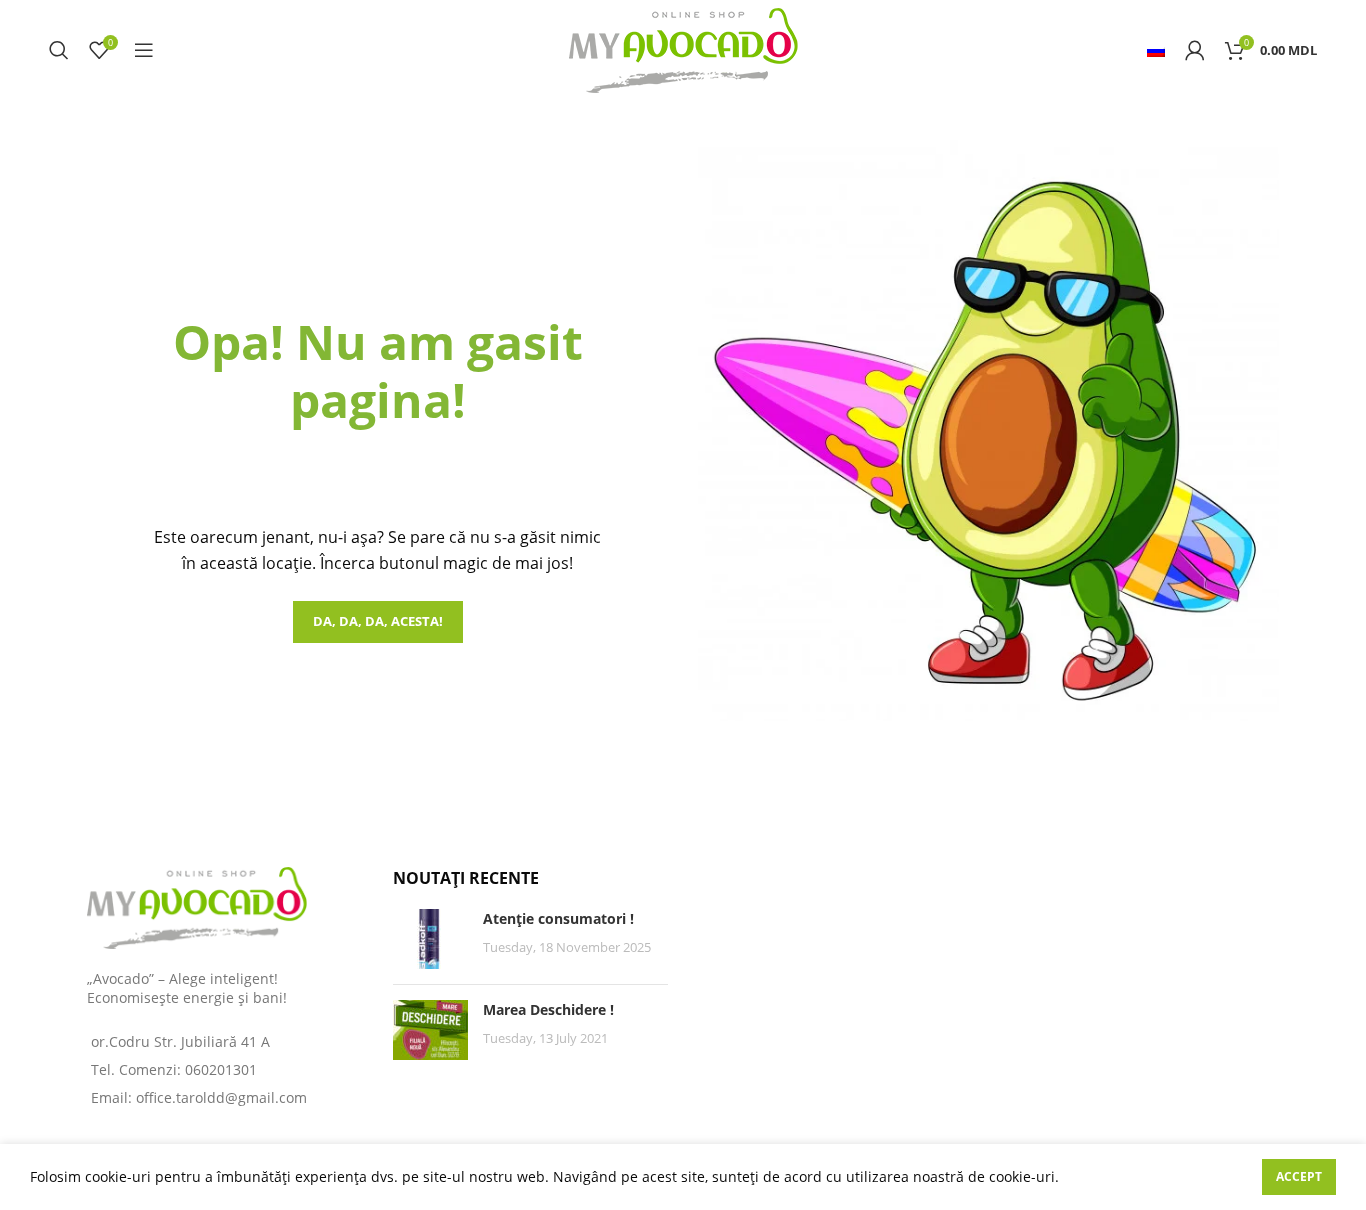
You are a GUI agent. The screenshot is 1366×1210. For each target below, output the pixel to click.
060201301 (221, 1069)
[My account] (1195, 50)
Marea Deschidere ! (548, 1009)
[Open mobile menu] (144, 50)
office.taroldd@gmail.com (221, 1097)
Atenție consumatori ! (558, 918)
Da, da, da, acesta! (378, 621)
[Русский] (1156, 50)
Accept (1299, 1176)
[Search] (59, 50)
